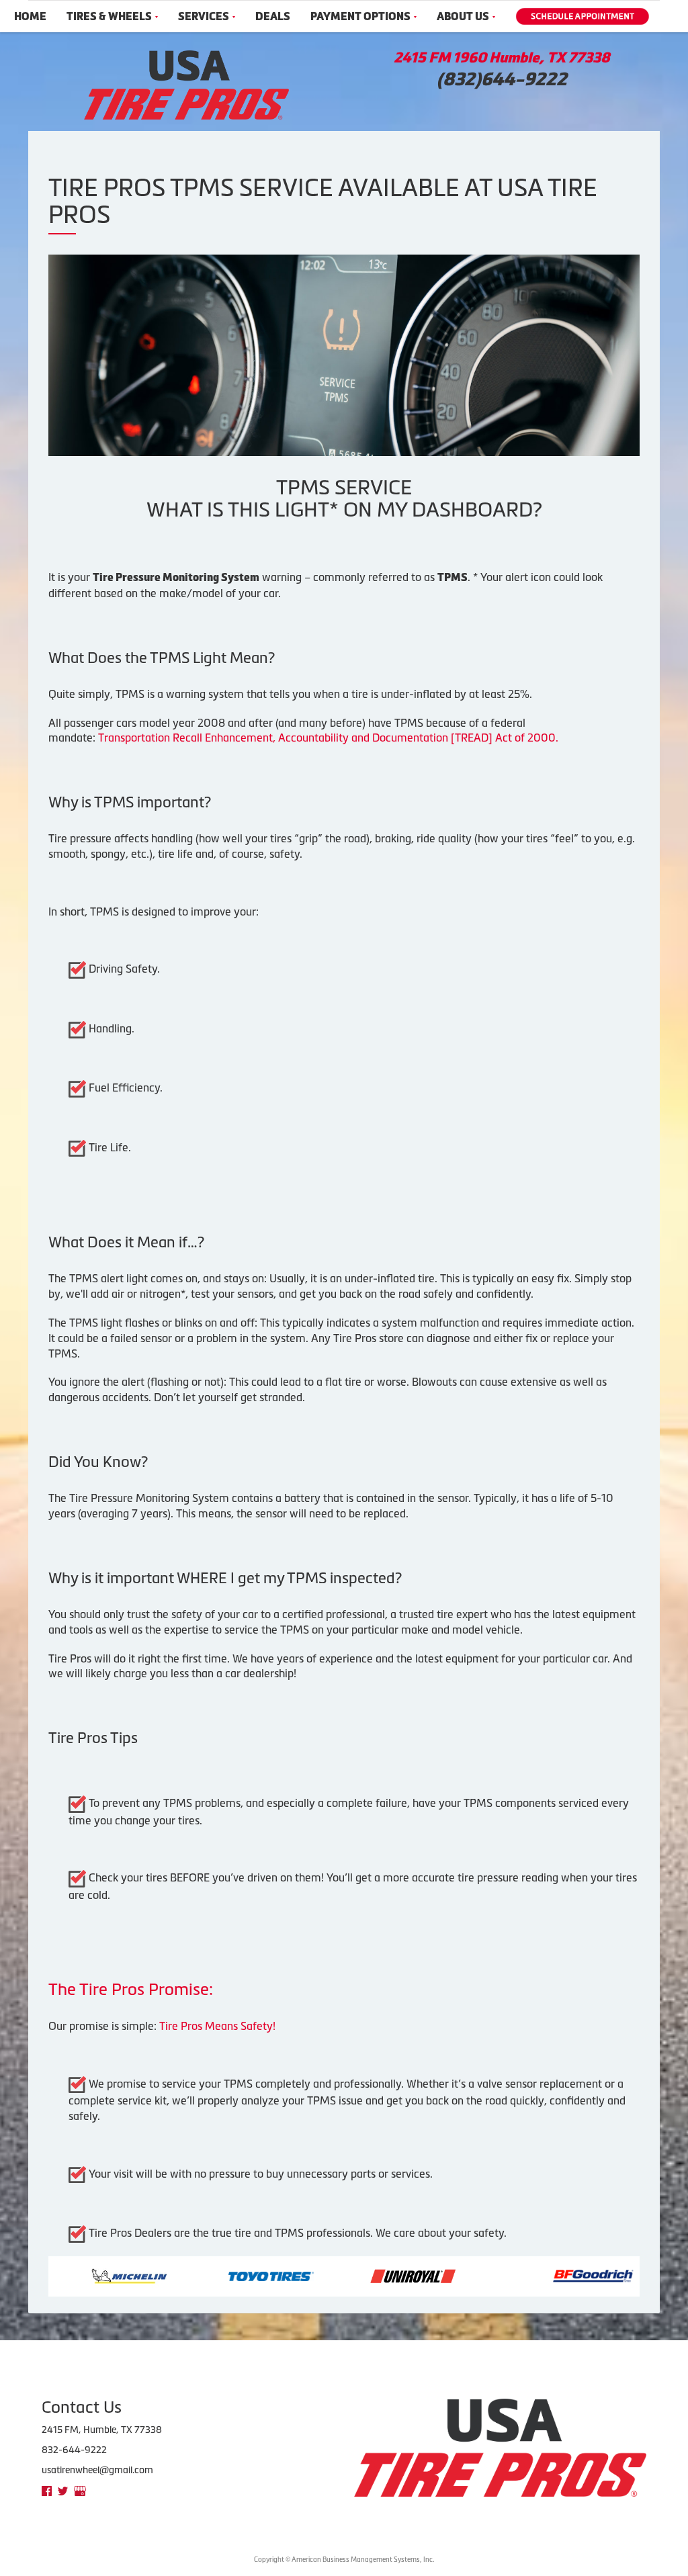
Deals (273, 16)
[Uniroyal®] (354, 2275)
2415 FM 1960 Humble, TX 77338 (502, 58)
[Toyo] (213, 2275)
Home (30, 16)
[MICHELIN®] (71, 2275)
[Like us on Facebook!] (47, 2490)
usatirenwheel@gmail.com (97, 2470)
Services (204, 16)
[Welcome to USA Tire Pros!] (186, 84)
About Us (463, 16)
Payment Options (360, 16)
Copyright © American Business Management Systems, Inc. (344, 2560)
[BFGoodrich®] (535, 2275)
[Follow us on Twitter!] (63, 2490)
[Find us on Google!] (80, 2490)
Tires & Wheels (109, 16)
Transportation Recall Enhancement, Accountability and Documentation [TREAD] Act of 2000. (328, 738)
